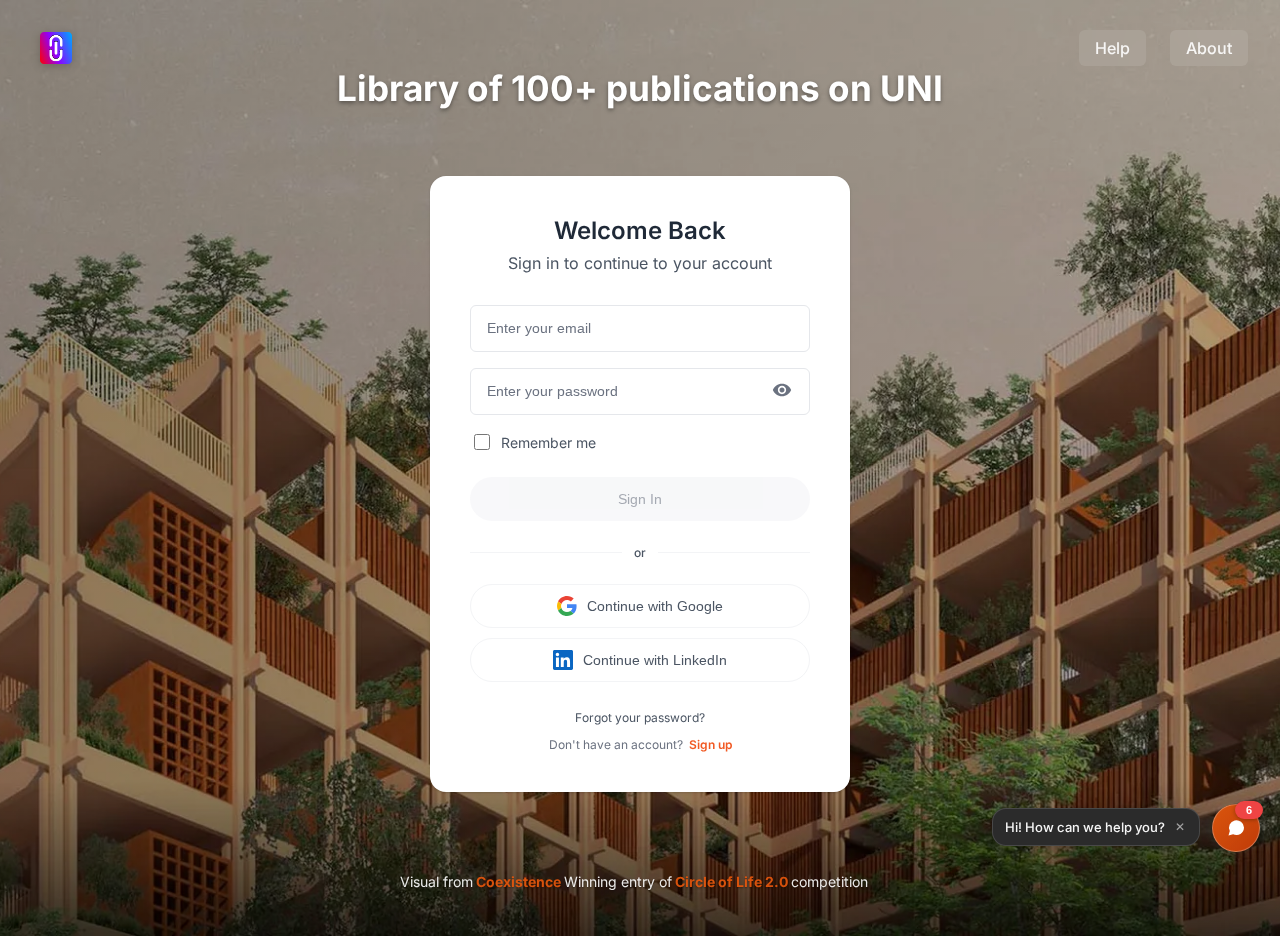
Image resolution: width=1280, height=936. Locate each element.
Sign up (710, 744)
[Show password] (782, 391)
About (1209, 48)
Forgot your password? (640, 717)
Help (1112, 48)
